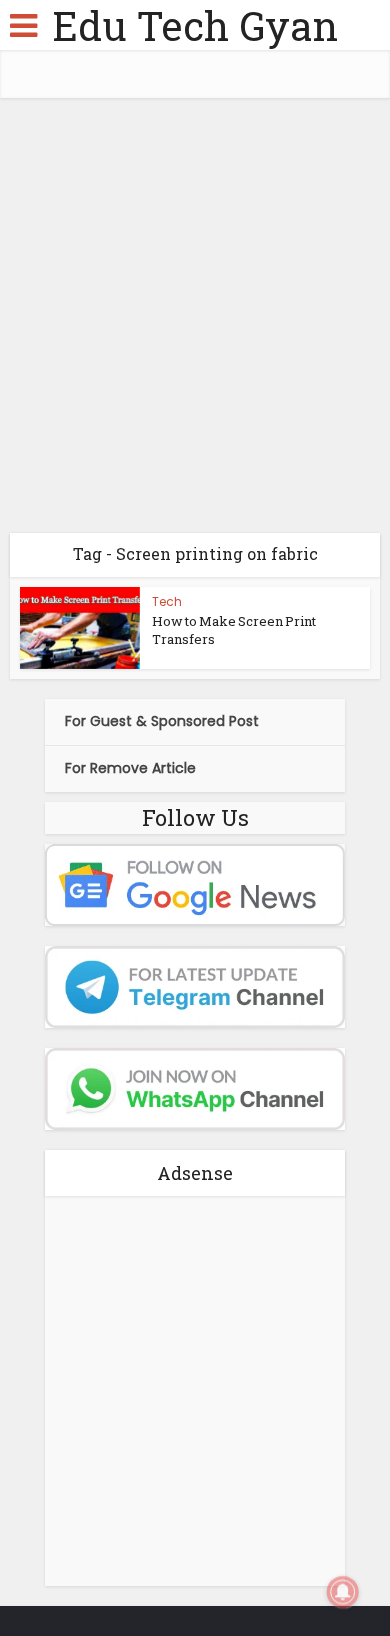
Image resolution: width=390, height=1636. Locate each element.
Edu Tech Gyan (195, 25)
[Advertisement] (195, 323)
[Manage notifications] (343, 1592)
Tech (167, 601)
